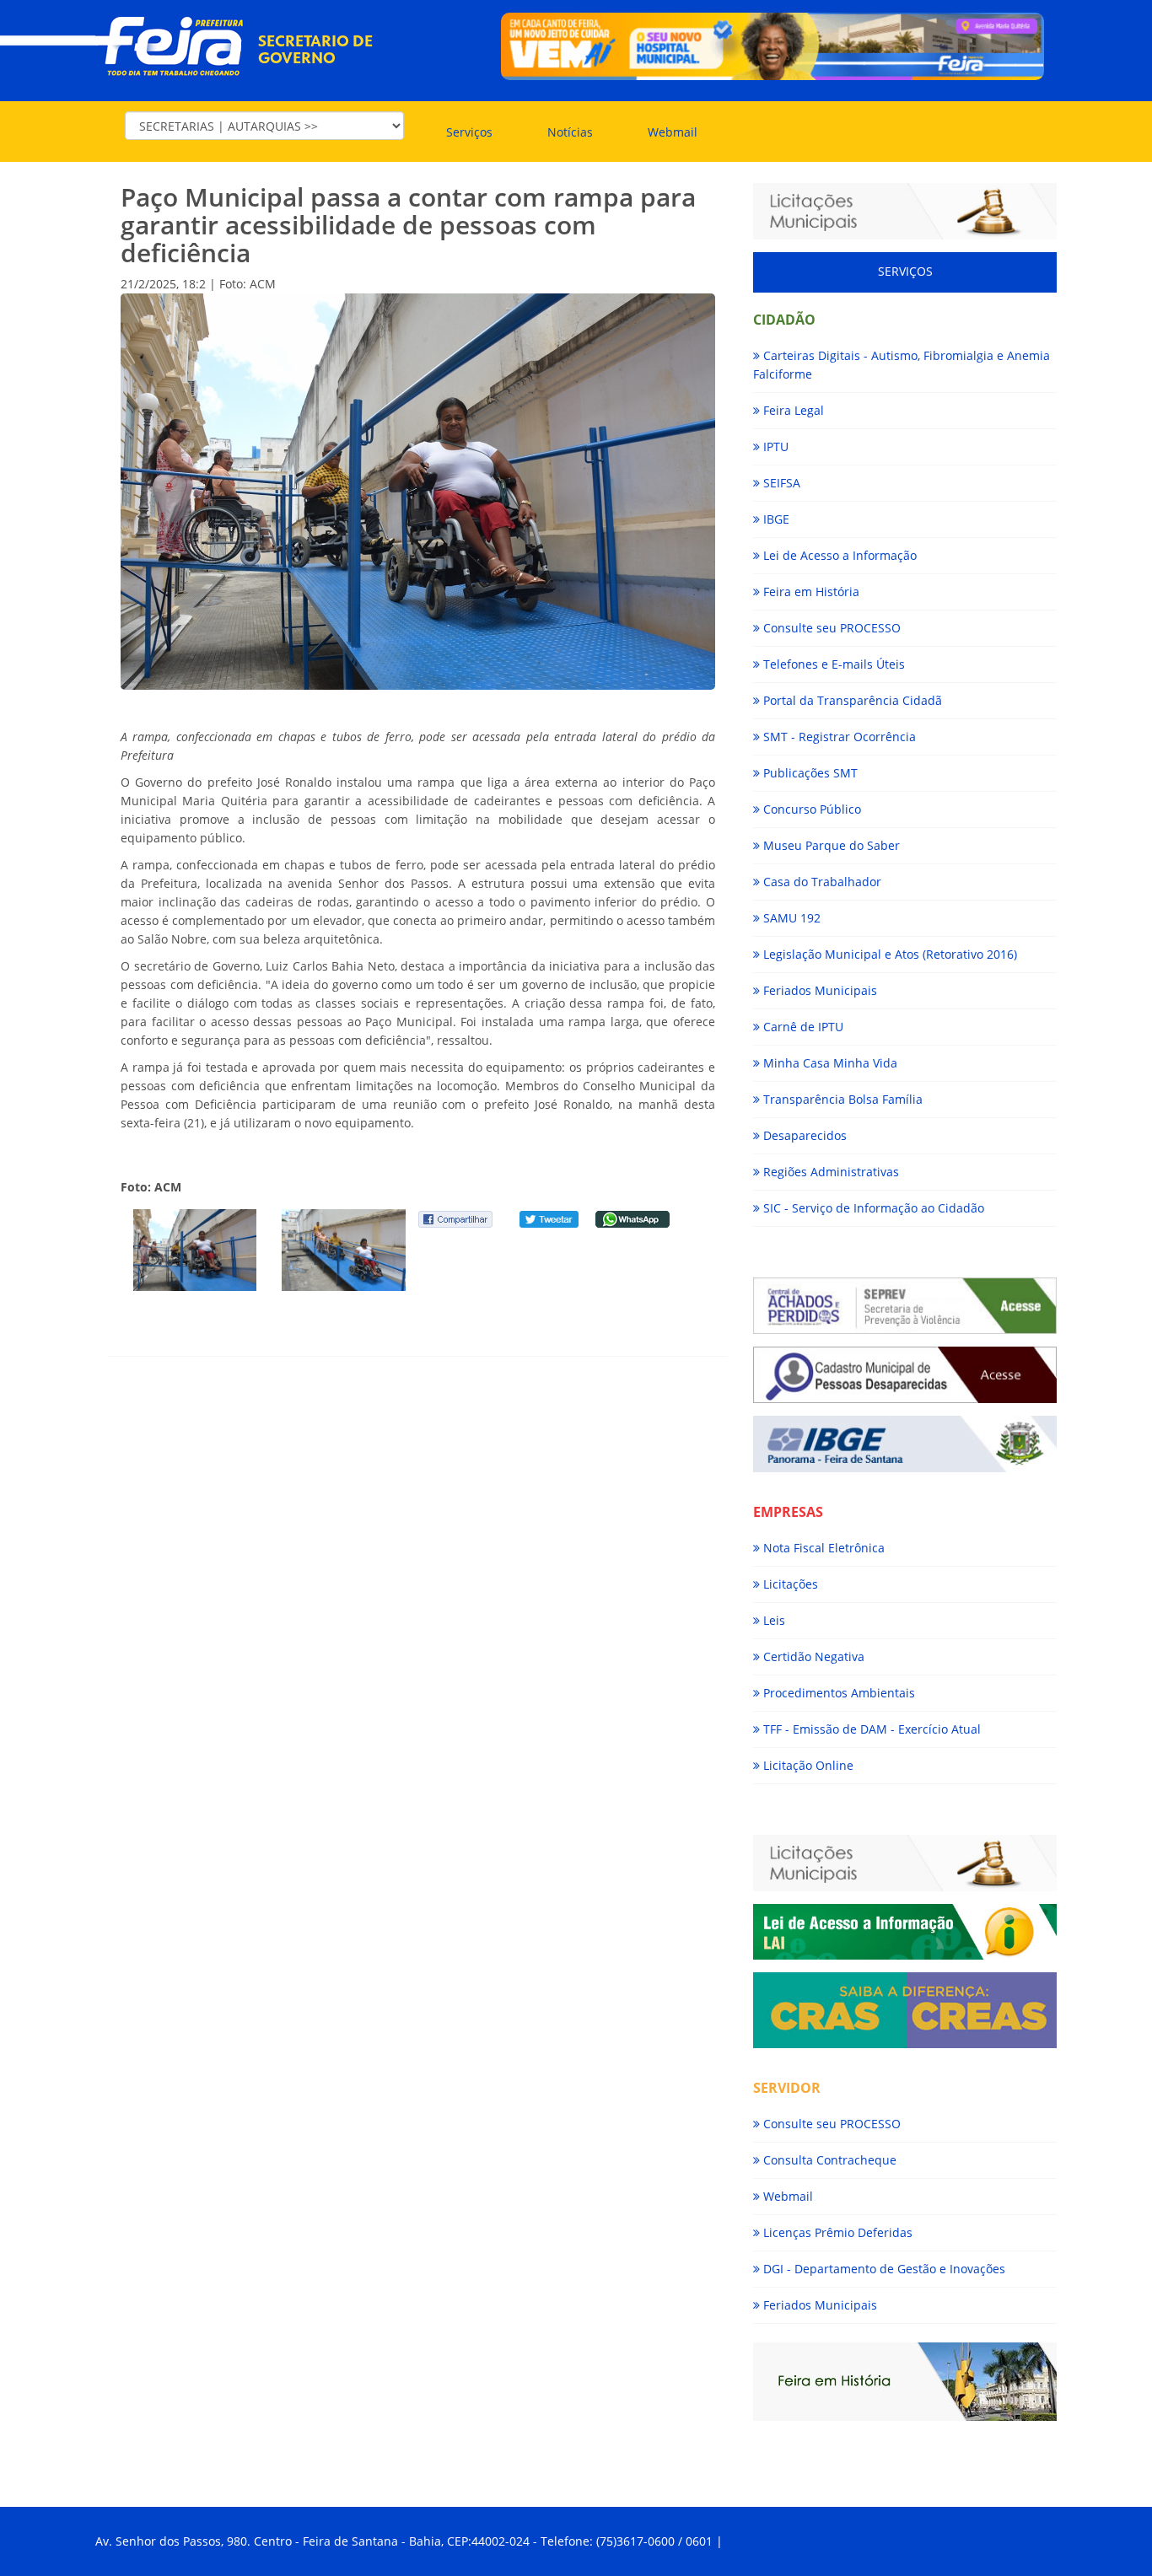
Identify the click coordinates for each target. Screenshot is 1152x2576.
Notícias (570, 132)
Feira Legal (792, 410)
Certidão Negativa (812, 1656)
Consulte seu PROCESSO (830, 628)
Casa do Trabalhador (821, 882)
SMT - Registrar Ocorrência (838, 737)
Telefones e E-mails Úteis (832, 664)
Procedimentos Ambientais (837, 1693)
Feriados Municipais (818, 990)
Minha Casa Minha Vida (829, 1063)
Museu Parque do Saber (830, 845)
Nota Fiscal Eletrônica (822, 1548)
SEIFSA (780, 483)
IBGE (775, 519)
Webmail (673, 132)
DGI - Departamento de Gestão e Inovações (883, 2269)
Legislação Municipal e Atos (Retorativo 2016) (888, 954)
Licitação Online (807, 1765)
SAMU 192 (790, 918)
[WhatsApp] (633, 1218)
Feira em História (810, 592)
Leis (772, 1620)
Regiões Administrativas (829, 1172)
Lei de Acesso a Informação (838, 555)
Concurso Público (810, 809)
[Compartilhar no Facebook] (455, 1218)
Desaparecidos (803, 1135)
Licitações (789, 1584)
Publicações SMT (809, 773)
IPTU (774, 446)
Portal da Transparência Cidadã (851, 700)
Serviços (469, 132)
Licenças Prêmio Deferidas (836, 2232)
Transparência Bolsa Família (841, 1099)
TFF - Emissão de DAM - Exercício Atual (870, 1729)
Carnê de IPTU (802, 1027)
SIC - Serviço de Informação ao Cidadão (872, 1208)
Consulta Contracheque (828, 2160)
